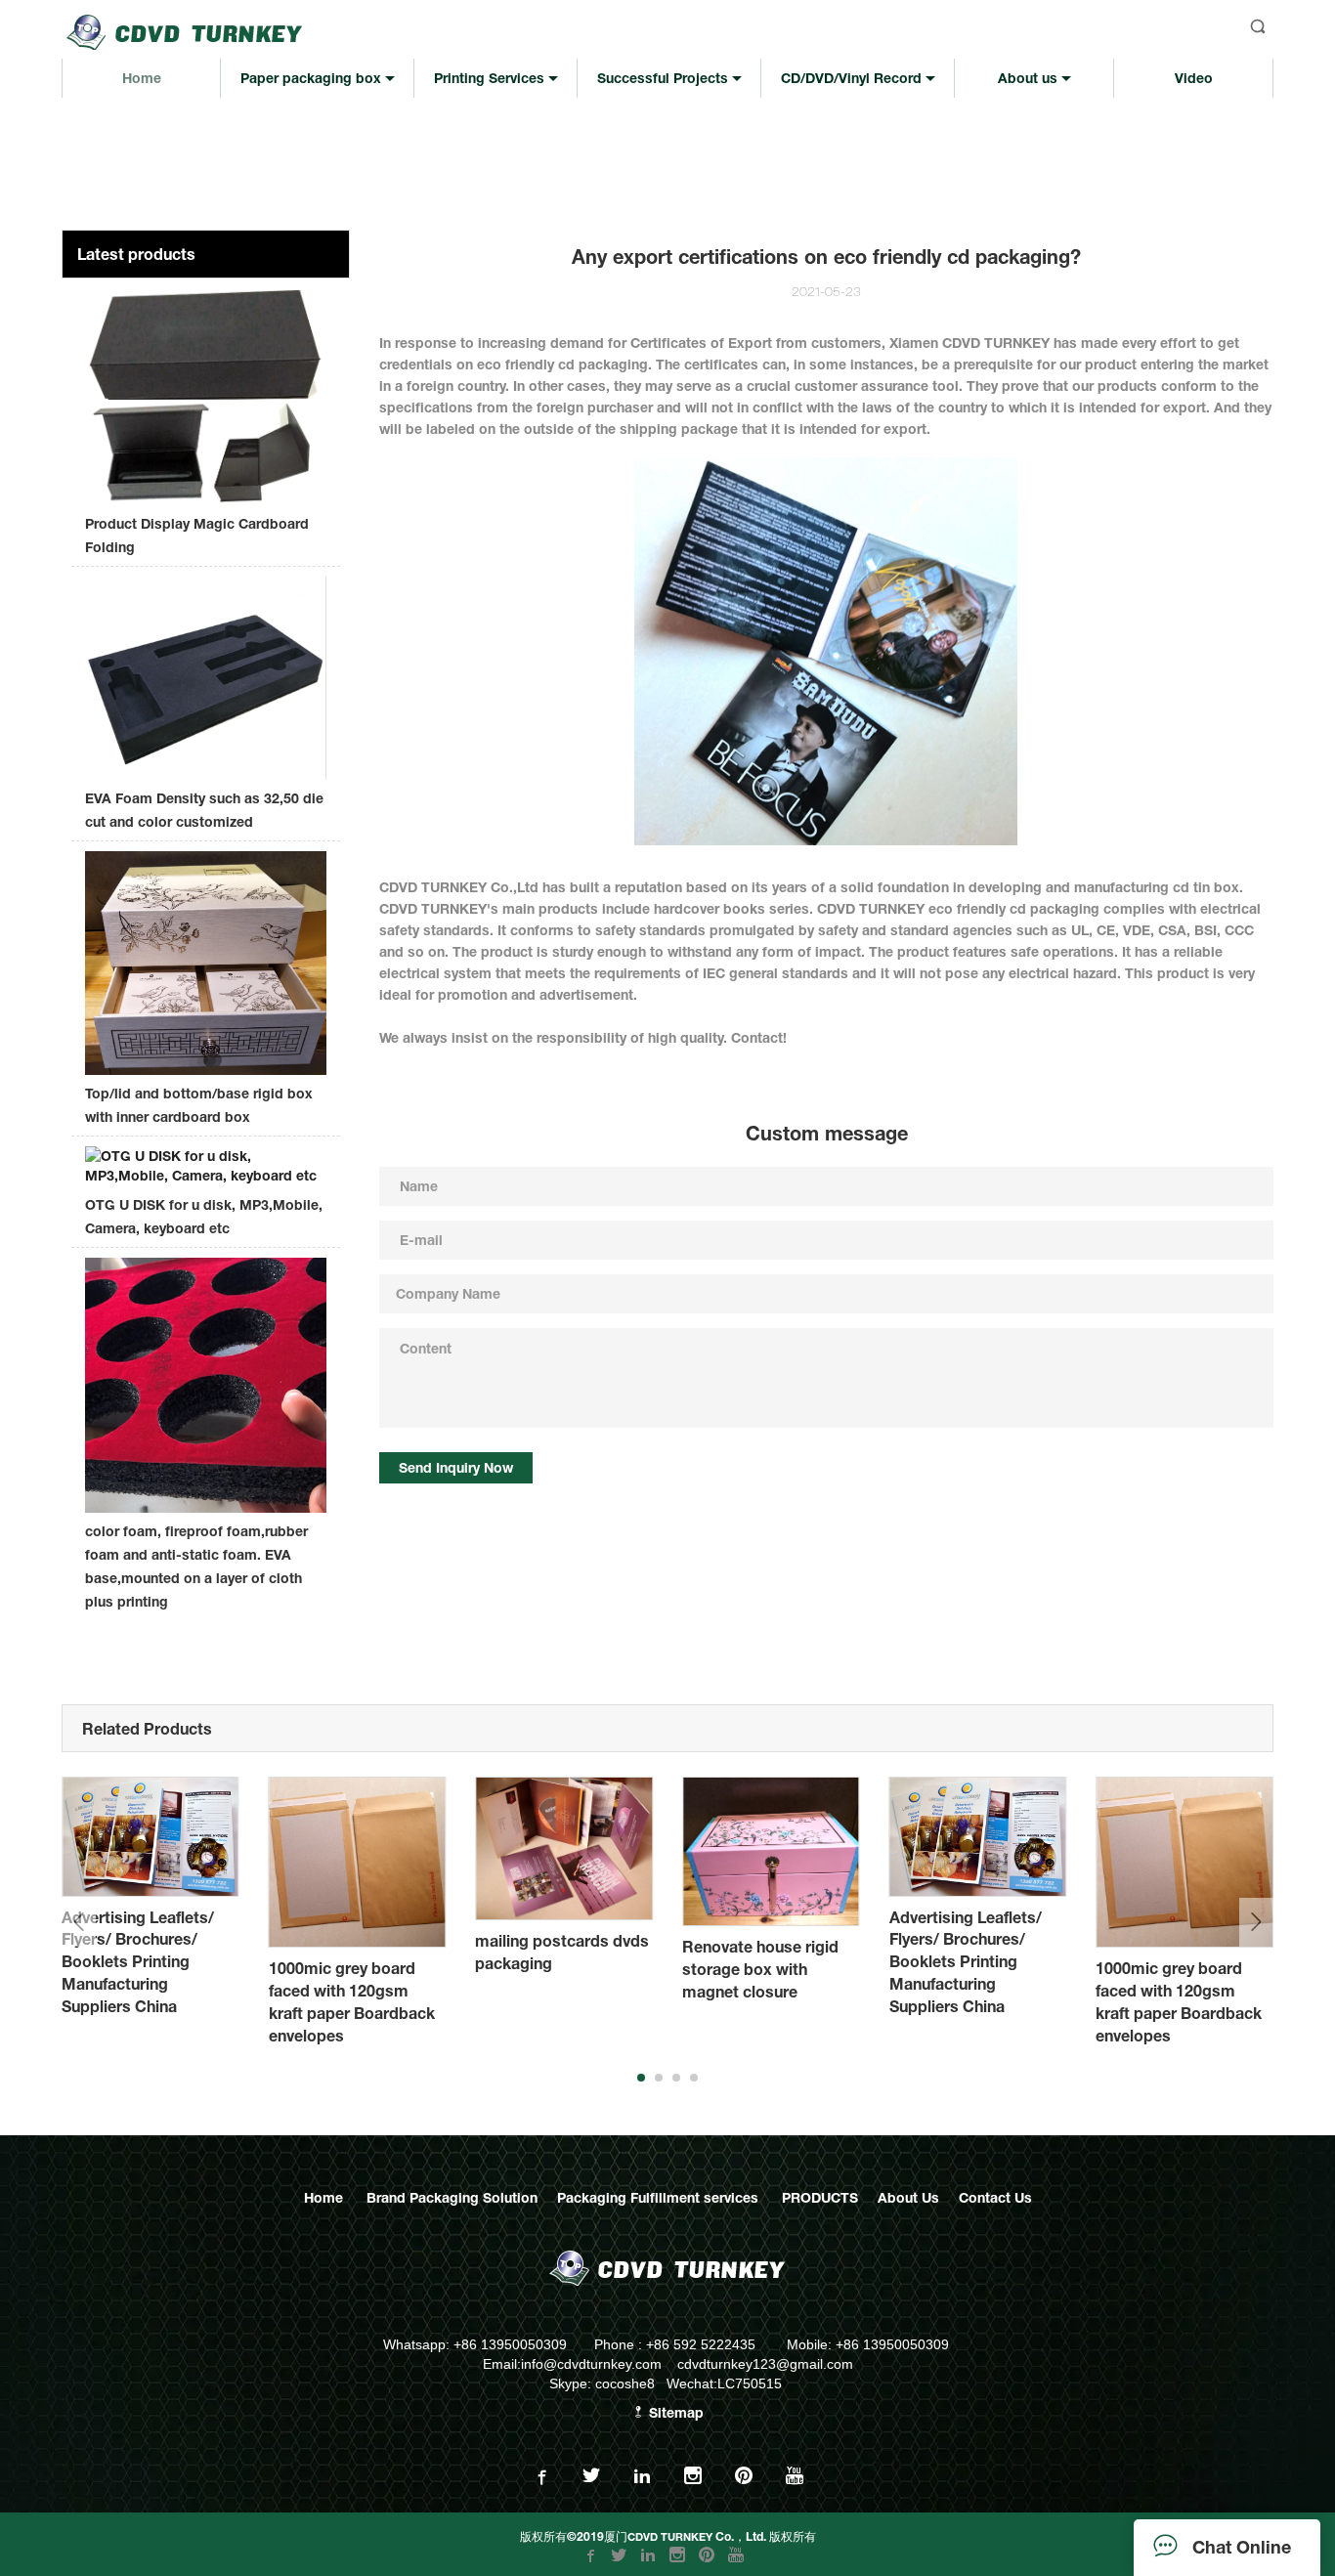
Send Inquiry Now (456, 1467)
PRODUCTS (820, 2197)
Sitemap (674, 2412)
